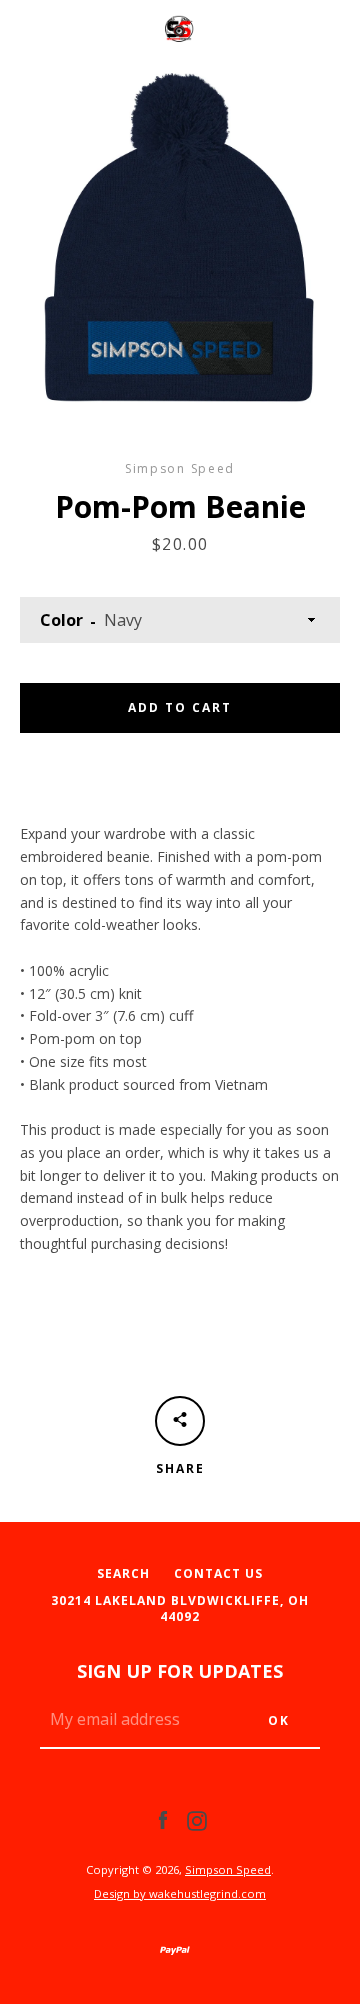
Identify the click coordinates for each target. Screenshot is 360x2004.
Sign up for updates (180, 1671)
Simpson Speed (228, 1869)
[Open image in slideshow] (180, 240)
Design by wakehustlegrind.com (180, 1893)
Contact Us (218, 1573)
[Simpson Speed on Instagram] (197, 1819)
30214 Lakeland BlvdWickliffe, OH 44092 (180, 1609)
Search (123, 1573)
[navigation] (45, 30)
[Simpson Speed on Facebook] (163, 1819)
